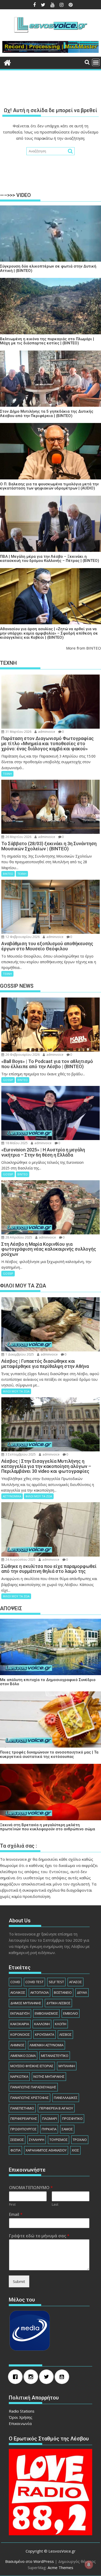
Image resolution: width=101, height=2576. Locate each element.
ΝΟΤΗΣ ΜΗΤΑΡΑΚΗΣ (49, 2076)
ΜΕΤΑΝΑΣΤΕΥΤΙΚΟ (55, 2056)
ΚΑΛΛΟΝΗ (42, 2024)
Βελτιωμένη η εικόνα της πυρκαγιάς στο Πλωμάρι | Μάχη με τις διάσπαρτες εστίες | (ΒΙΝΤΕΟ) (47, 341)
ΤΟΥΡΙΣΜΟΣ (59, 2140)
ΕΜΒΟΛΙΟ (71, 2013)
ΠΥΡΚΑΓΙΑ (49, 2129)
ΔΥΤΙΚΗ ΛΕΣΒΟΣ (58, 2003)
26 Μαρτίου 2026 (18, 837)
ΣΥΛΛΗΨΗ (37, 2140)
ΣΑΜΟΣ (67, 2129)
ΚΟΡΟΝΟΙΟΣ (20, 2034)
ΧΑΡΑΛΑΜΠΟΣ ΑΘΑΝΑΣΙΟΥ (46, 2150)
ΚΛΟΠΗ (61, 2024)
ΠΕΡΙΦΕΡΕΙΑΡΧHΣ (24, 2118)
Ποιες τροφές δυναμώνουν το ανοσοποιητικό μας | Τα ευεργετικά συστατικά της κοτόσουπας (49, 1754)
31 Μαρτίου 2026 (18, 732)
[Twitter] (48, 2377)
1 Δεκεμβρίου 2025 (19, 1354)
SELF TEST (56, 1982)
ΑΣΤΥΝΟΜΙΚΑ (12, 1496)
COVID (15, 1982)
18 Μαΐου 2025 (16, 1143)
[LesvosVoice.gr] (7, 62)
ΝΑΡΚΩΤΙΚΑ (19, 2076)
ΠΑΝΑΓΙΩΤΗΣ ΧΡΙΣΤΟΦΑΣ (30, 2098)
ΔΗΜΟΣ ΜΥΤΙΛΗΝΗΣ (26, 2003)
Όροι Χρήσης (21, 2417)
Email (16, 2214)
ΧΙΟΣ (75, 2150)
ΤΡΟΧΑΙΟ (80, 2140)
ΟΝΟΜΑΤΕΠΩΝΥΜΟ (31, 2188)
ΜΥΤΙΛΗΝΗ (67, 2066)
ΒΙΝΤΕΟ (8, 874)
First (12, 2204)
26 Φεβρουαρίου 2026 (22, 1055)
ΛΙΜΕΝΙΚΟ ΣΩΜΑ (23, 2056)
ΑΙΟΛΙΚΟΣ (18, 1992)
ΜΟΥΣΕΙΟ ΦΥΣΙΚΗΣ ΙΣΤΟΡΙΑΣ (32, 2066)
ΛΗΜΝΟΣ (17, 2045)
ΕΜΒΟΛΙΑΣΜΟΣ (46, 2013)
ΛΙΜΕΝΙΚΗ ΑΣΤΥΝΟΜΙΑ (46, 2045)
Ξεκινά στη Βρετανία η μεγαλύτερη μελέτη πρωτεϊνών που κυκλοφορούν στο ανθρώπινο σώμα (48, 1827)
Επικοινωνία (20, 2423)
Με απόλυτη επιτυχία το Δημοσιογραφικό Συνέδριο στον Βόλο (48, 1682)
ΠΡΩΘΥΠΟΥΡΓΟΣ (23, 2129)
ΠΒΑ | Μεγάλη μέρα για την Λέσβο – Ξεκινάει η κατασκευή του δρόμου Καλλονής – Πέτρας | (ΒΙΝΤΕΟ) (50, 559)
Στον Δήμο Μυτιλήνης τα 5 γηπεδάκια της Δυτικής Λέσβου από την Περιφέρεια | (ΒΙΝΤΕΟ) (47, 414)
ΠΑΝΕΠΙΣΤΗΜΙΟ (22, 2108)
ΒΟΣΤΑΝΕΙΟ (63, 1992)
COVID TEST (34, 1982)
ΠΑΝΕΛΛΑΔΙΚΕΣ (66, 2098)
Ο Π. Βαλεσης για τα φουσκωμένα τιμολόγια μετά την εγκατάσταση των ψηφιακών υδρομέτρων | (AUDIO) (49, 486)
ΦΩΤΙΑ (15, 2150)
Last (55, 2204)
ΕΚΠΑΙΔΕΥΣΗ (20, 2013)
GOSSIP (8, 1080)
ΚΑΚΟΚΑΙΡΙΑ (20, 2024)
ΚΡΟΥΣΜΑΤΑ (45, 2034)
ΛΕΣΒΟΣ (65, 2034)
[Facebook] (17, 2377)
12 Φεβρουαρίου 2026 (22, 937)
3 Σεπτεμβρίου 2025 (20, 1454)
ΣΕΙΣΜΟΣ (17, 2140)
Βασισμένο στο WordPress (30, 2561)
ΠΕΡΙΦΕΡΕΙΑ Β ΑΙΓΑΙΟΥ (56, 2108)
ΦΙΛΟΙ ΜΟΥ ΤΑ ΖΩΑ (16, 1391)
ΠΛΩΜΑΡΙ (50, 2118)
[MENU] (96, 62)
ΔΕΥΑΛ (82, 1992)
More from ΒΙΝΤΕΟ (84, 648)
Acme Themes (60, 2567)
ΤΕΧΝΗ (7, 774)
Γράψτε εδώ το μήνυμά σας (39, 2236)
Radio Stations (22, 2411)
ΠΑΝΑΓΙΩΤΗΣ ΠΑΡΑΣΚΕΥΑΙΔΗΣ (33, 2087)
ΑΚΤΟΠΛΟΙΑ (39, 1992)
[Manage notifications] (89, 2565)
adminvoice (46, 732)
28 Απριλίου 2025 (18, 1237)
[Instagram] (32, 2377)
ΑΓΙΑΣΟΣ (75, 1982)
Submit (19, 2281)
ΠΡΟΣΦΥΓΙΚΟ (72, 2118)
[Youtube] (63, 2377)
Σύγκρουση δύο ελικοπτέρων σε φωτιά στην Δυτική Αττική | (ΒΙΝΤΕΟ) (48, 268)
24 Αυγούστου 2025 (20, 1560)
